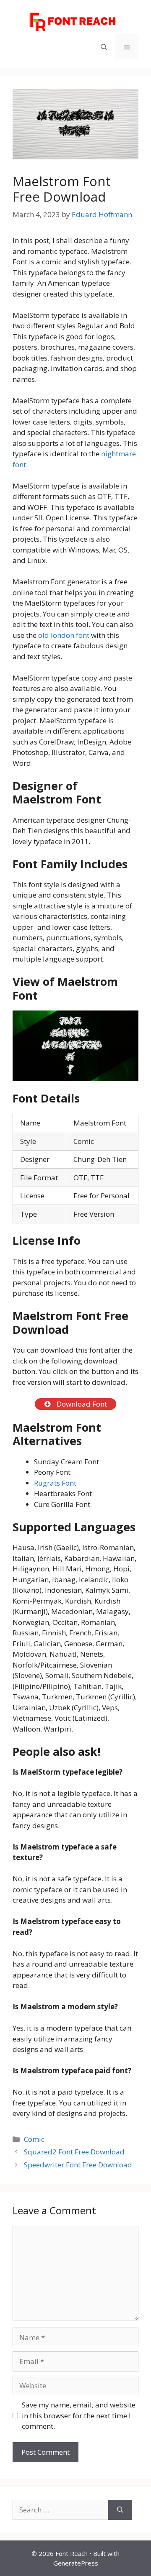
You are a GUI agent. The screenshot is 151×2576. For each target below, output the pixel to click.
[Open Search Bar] (104, 47)
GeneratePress (76, 2563)
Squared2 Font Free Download (74, 2152)
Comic (34, 2139)
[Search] (120, 2510)
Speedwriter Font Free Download (78, 2165)
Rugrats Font (55, 1483)
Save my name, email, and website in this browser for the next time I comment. (79, 2415)
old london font (64, 635)
